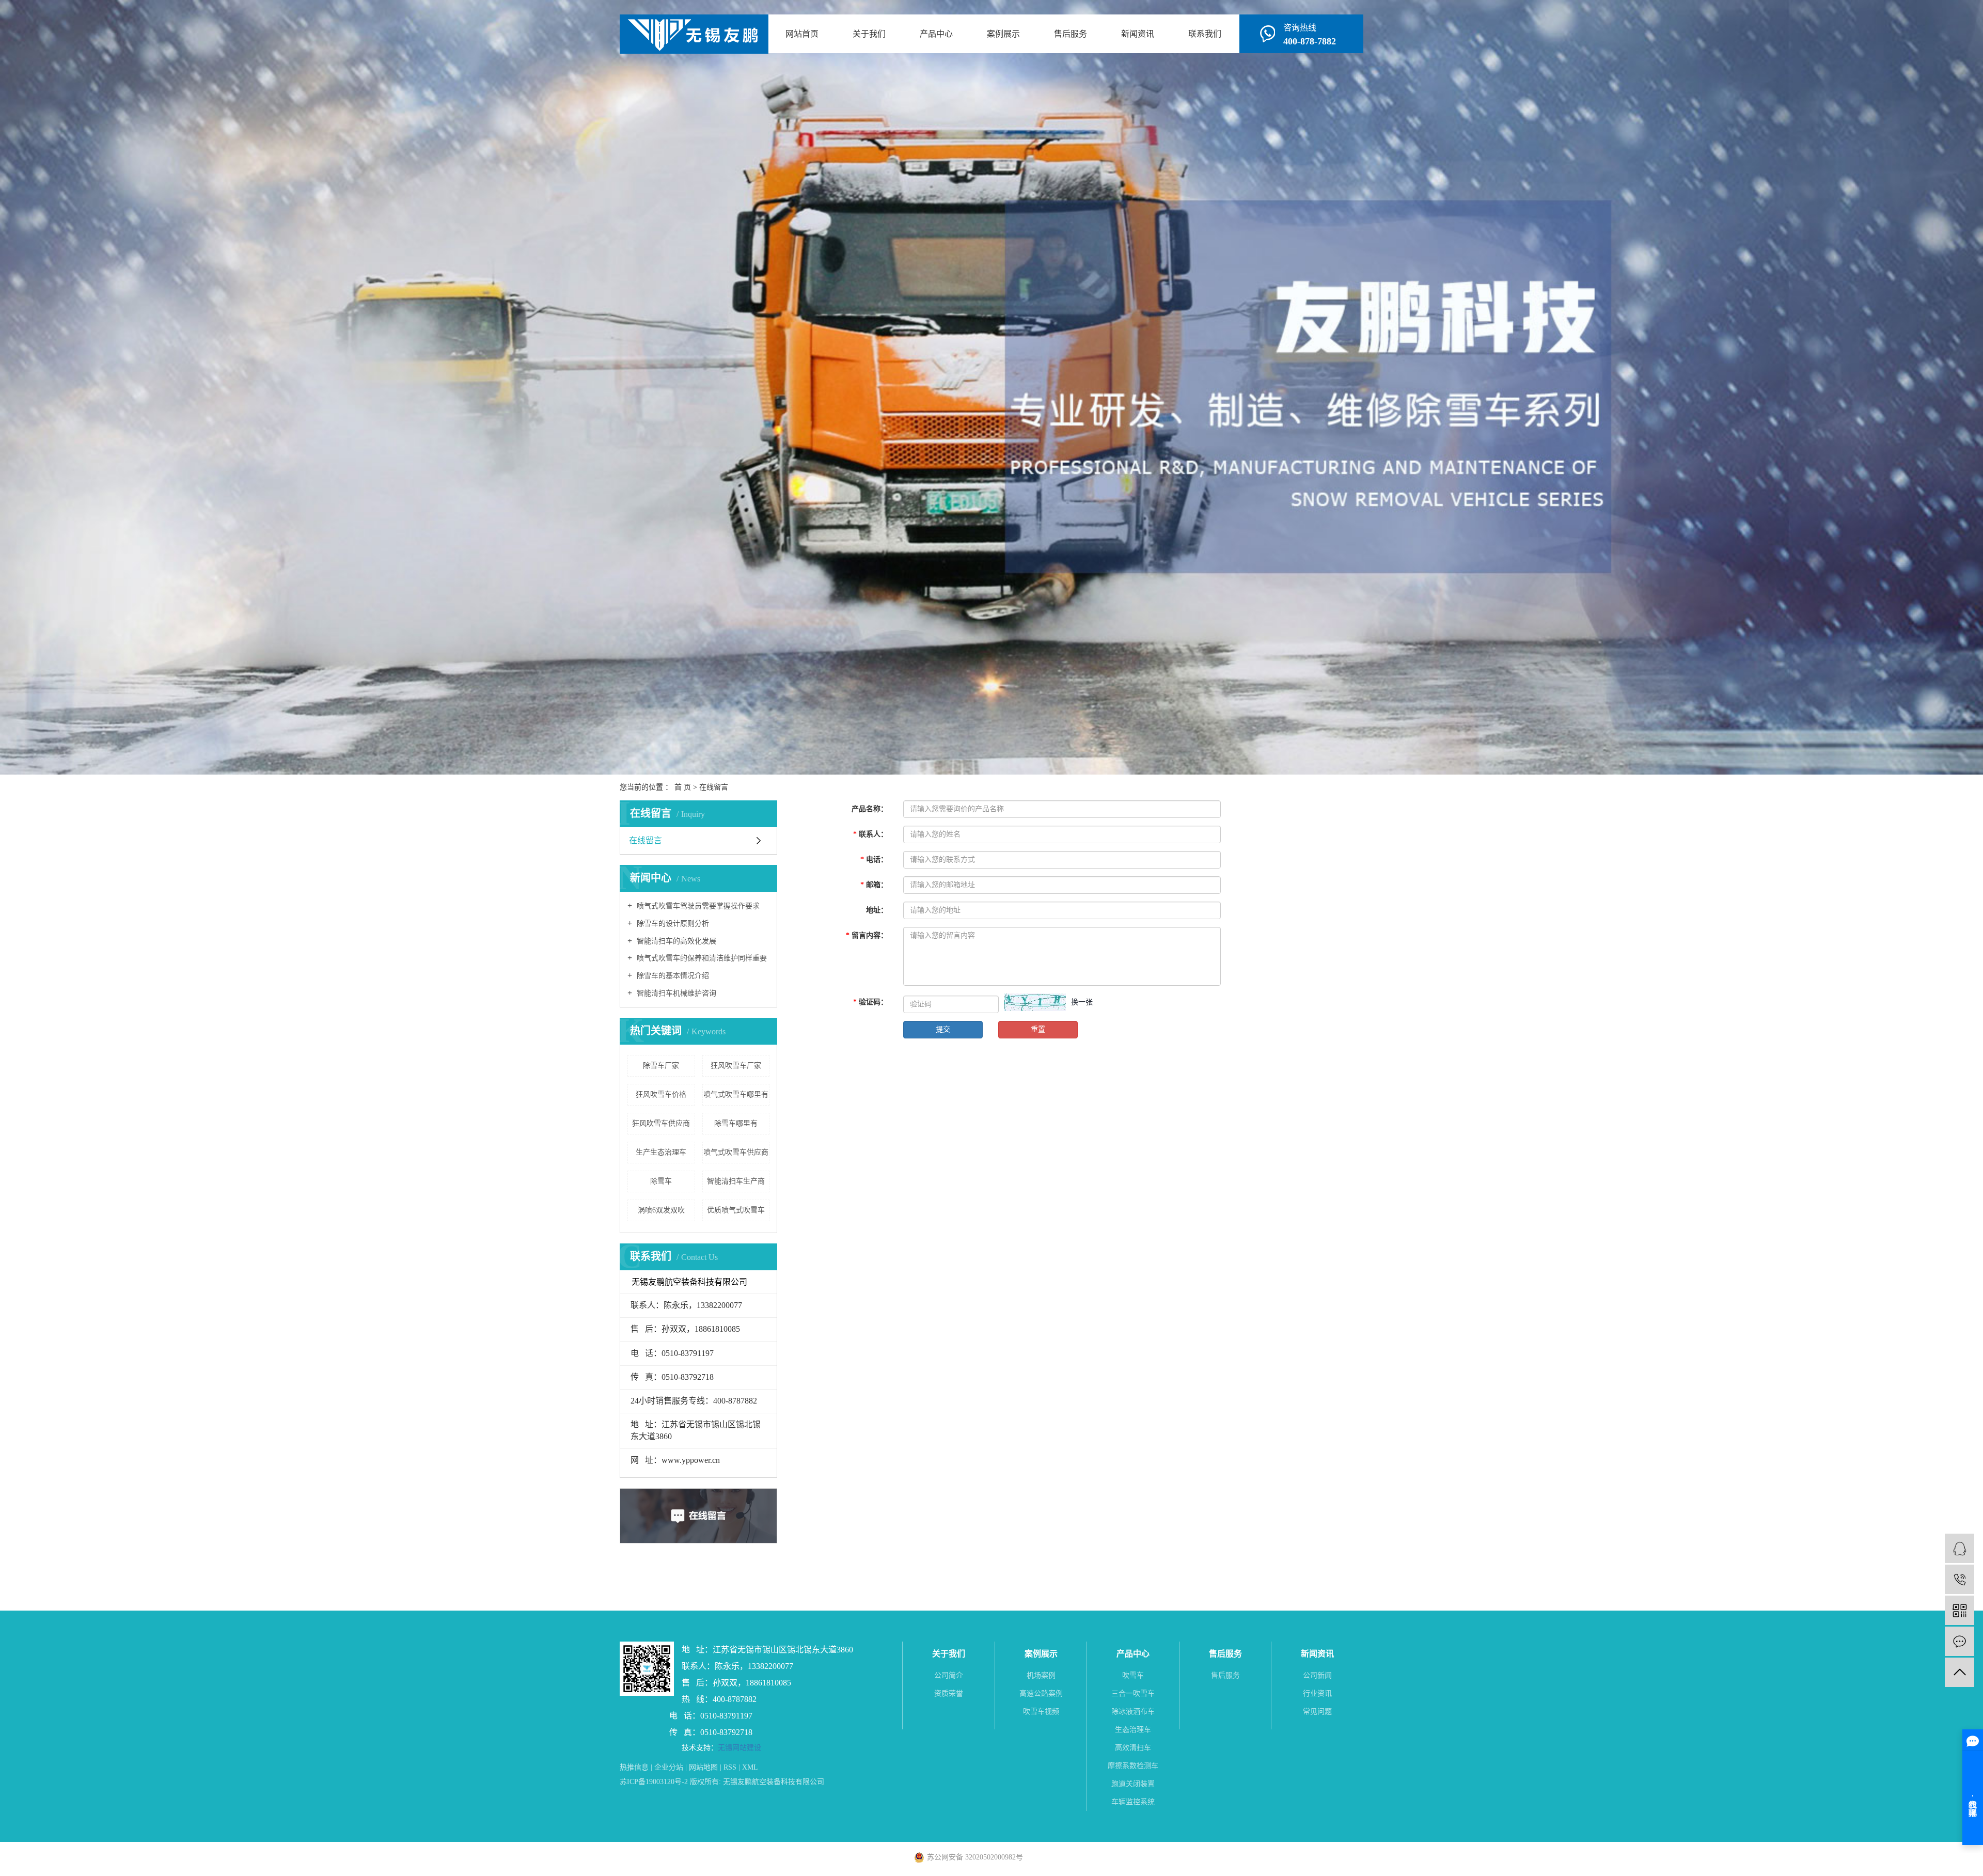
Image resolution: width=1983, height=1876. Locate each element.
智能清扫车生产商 (736, 1181)
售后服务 (1071, 34)
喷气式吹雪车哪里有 (736, 1094)
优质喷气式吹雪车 (736, 1210)
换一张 (1082, 1002)
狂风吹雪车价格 (661, 1094)
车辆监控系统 (1133, 1802)
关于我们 (869, 34)
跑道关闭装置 (1133, 1784)
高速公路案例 (1041, 1693)
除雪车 (661, 1181)
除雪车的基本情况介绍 (672, 976)
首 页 (683, 787)
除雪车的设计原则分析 (672, 924)
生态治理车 (1133, 1730)
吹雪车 (1133, 1675)
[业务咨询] (1960, 1548)
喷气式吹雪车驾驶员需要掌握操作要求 (697, 906)
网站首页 (802, 34)
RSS (730, 1767)
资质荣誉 (949, 1693)
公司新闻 (1317, 1675)
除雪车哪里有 (736, 1123)
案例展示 (1003, 34)
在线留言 (646, 840)
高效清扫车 (1133, 1748)
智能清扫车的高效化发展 (675, 941)
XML (750, 1767)
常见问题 (1317, 1712)
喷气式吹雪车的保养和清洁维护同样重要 (701, 958)
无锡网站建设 (739, 1748)
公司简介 (949, 1675)
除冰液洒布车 (1133, 1712)
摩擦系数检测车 (1133, 1766)
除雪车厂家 (661, 1066)
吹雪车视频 (1041, 1712)
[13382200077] (1960, 1579)
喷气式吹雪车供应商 (736, 1152)
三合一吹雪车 (1133, 1693)
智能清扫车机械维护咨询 (675, 993)
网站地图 (703, 1767)
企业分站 (669, 1767)
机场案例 (1041, 1675)
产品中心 (936, 34)
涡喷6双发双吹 (661, 1210)
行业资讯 (1317, 1693)
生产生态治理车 (661, 1152)
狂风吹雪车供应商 (661, 1123)
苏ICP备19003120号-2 (654, 1782)
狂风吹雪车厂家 (736, 1066)
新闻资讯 (1138, 34)
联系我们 (1205, 34)
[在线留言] (1960, 1641)
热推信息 (634, 1767)
